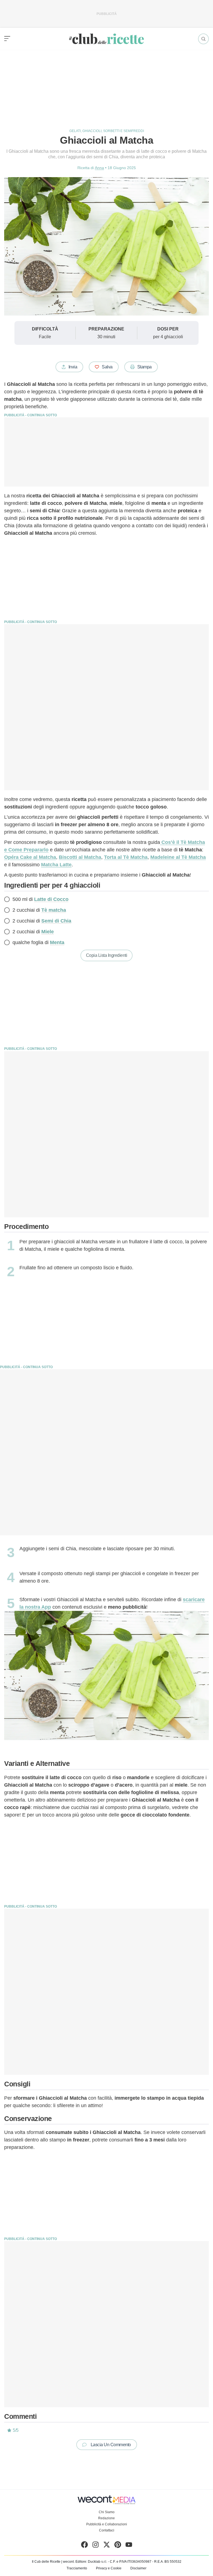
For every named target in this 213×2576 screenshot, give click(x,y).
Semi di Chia (56, 921)
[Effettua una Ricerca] (203, 39)
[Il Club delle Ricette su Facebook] (84, 2546)
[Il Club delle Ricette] (106, 39)
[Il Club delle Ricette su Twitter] (107, 2546)
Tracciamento (77, 2568)
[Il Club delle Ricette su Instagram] (96, 2546)
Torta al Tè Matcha (126, 857)
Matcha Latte (56, 865)
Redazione (106, 2518)
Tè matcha (54, 910)
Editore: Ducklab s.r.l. (91, 2562)
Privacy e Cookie (109, 2568)
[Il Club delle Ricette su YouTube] (129, 2546)
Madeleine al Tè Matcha (178, 857)
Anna (99, 168)
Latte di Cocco (51, 899)
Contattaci (107, 2530)
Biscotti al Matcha (80, 857)
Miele (48, 932)
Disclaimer (138, 2568)
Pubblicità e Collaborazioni (107, 2524)
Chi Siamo (107, 2512)
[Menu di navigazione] (7, 39)
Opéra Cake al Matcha (30, 857)
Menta (57, 942)
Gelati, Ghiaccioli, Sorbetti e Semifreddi (107, 131)
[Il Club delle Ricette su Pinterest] (118, 2546)
